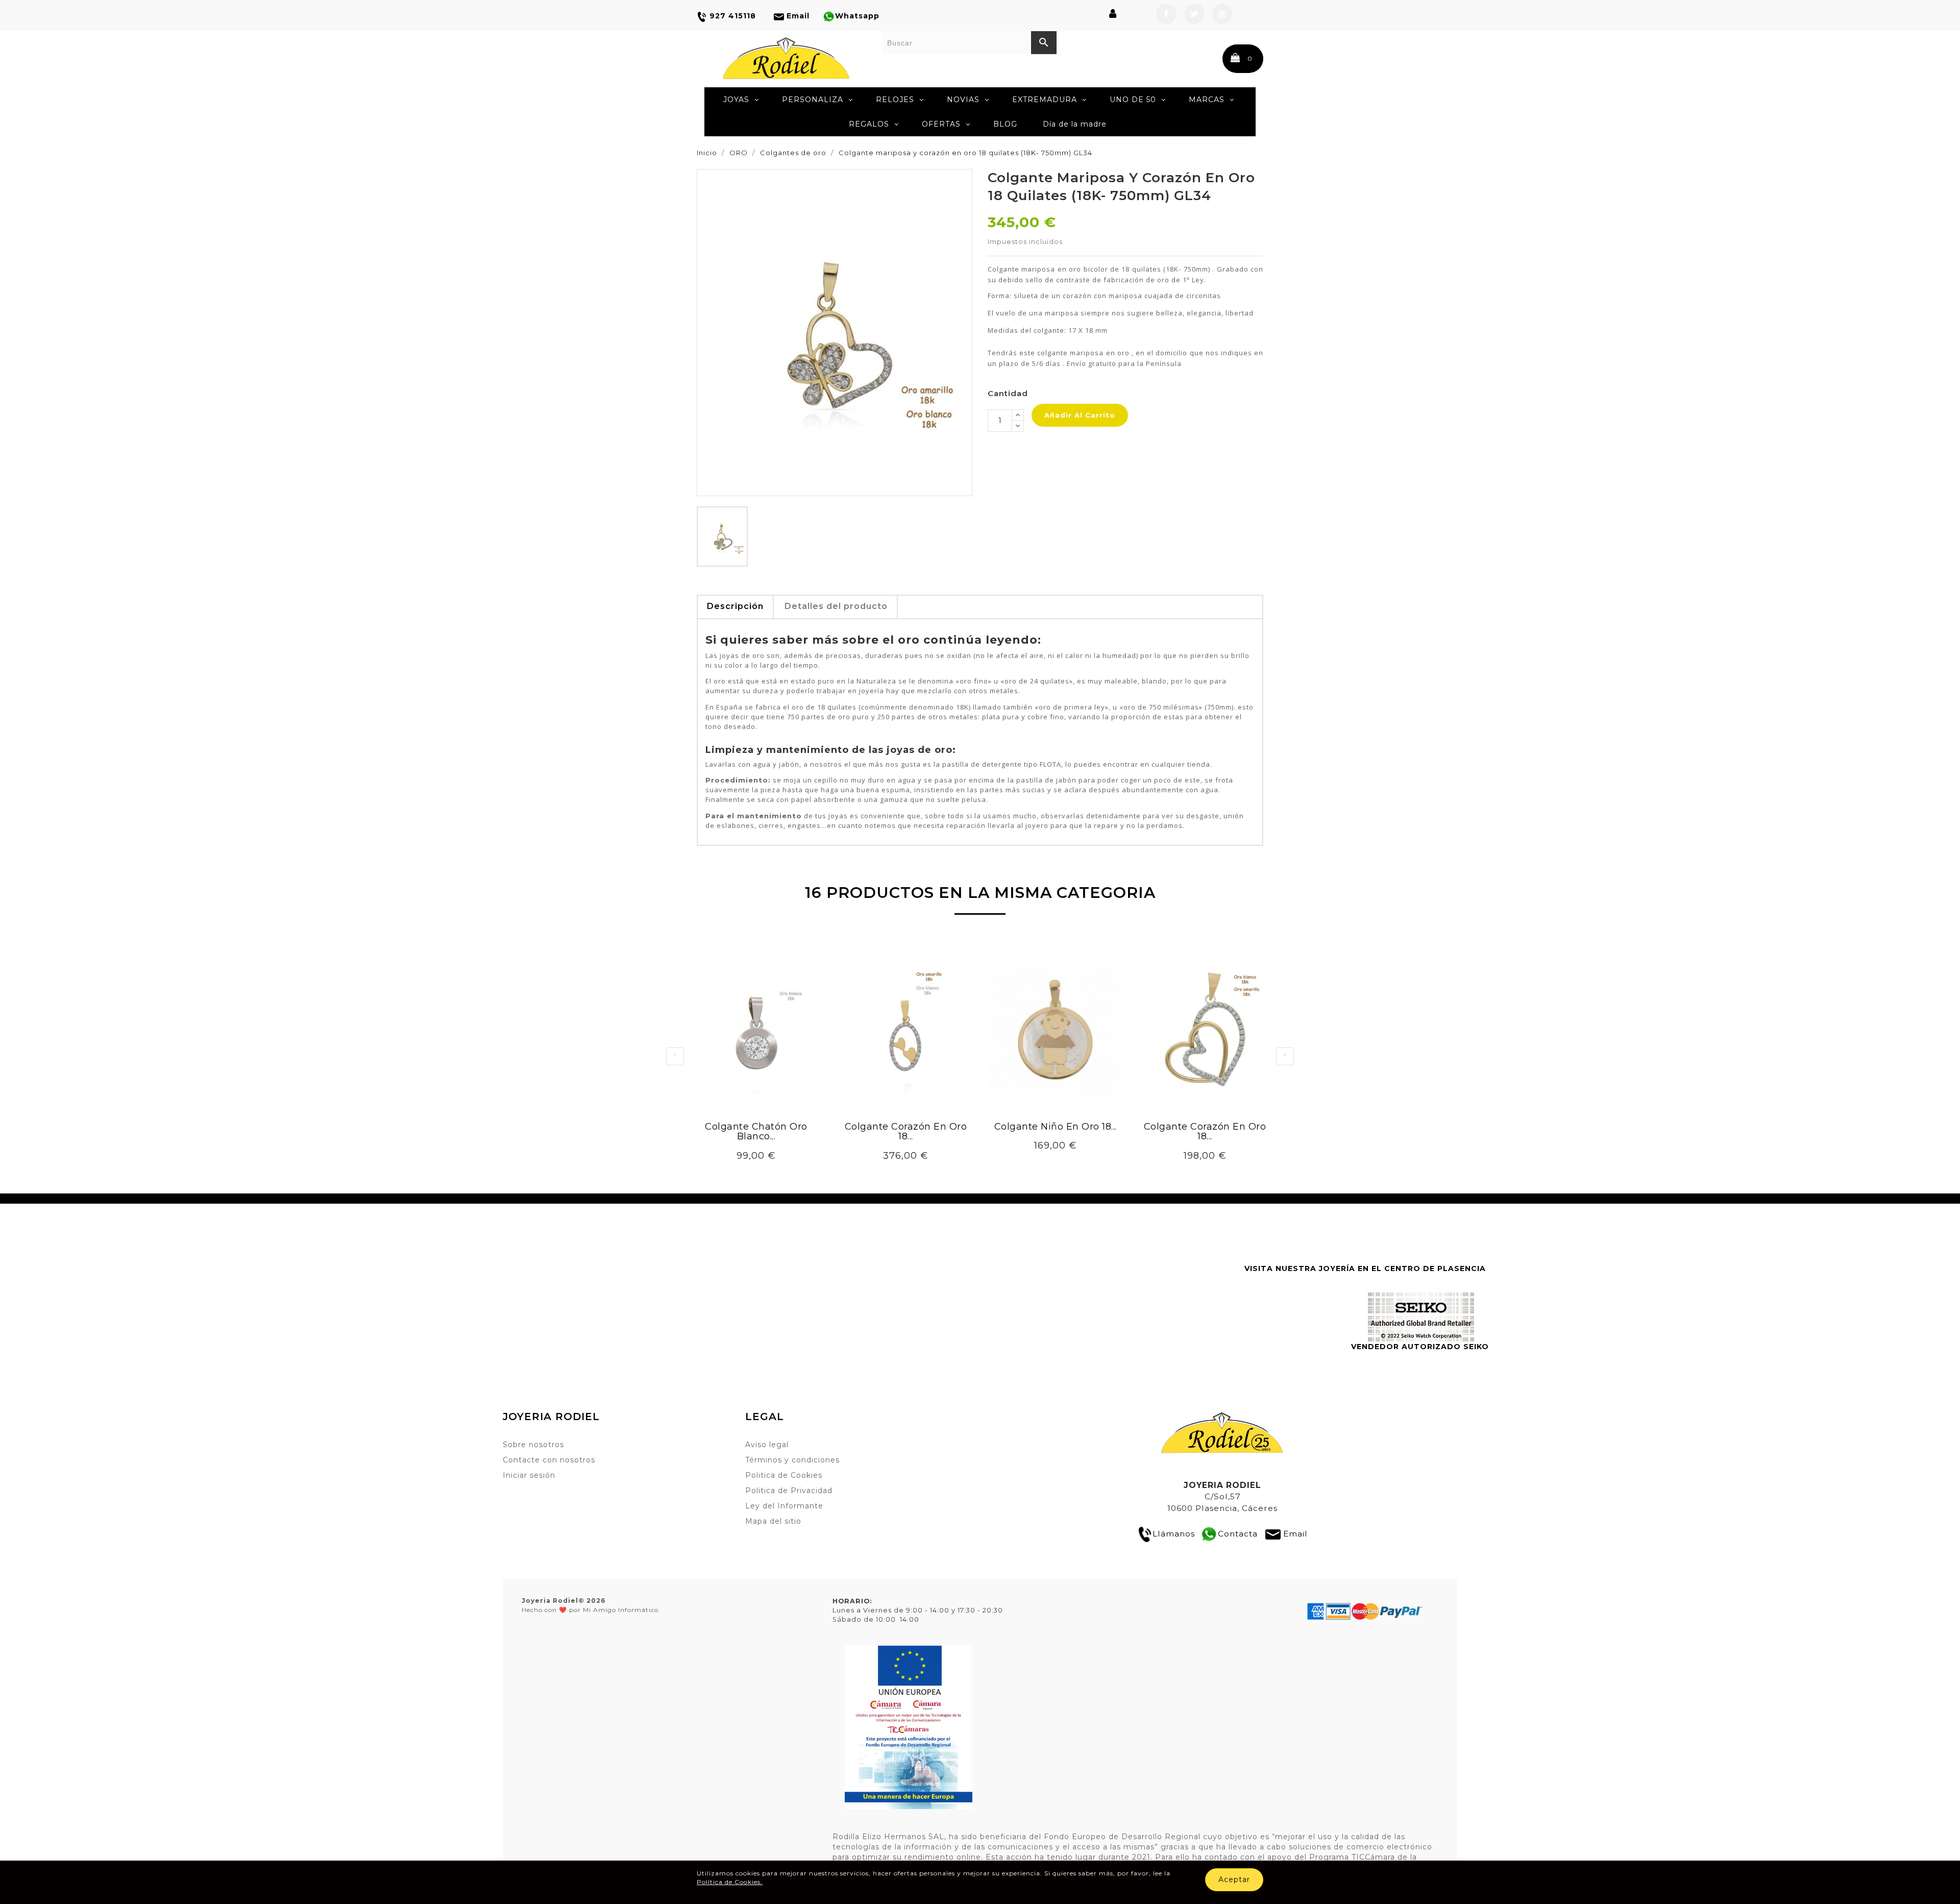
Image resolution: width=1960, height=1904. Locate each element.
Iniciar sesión (529, 1475)
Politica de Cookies (784, 1475)
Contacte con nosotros (549, 1460)
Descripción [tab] (735, 606)
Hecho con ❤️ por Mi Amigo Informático (590, 1605)
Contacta (1238, 1534)
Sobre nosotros (533, 1445)
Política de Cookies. (730, 1882)
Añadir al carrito (1080, 415)
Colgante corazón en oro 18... (906, 1132)
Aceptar (1234, 1879)
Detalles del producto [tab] (836, 606)
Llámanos (1174, 1534)
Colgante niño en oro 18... (1056, 1127)
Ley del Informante (784, 1506)
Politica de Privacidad (789, 1491)
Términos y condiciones (792, 1460)
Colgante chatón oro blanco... (756, 1132)
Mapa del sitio (773, 1521)
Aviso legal (767, 1445)
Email (1295, 1534)
